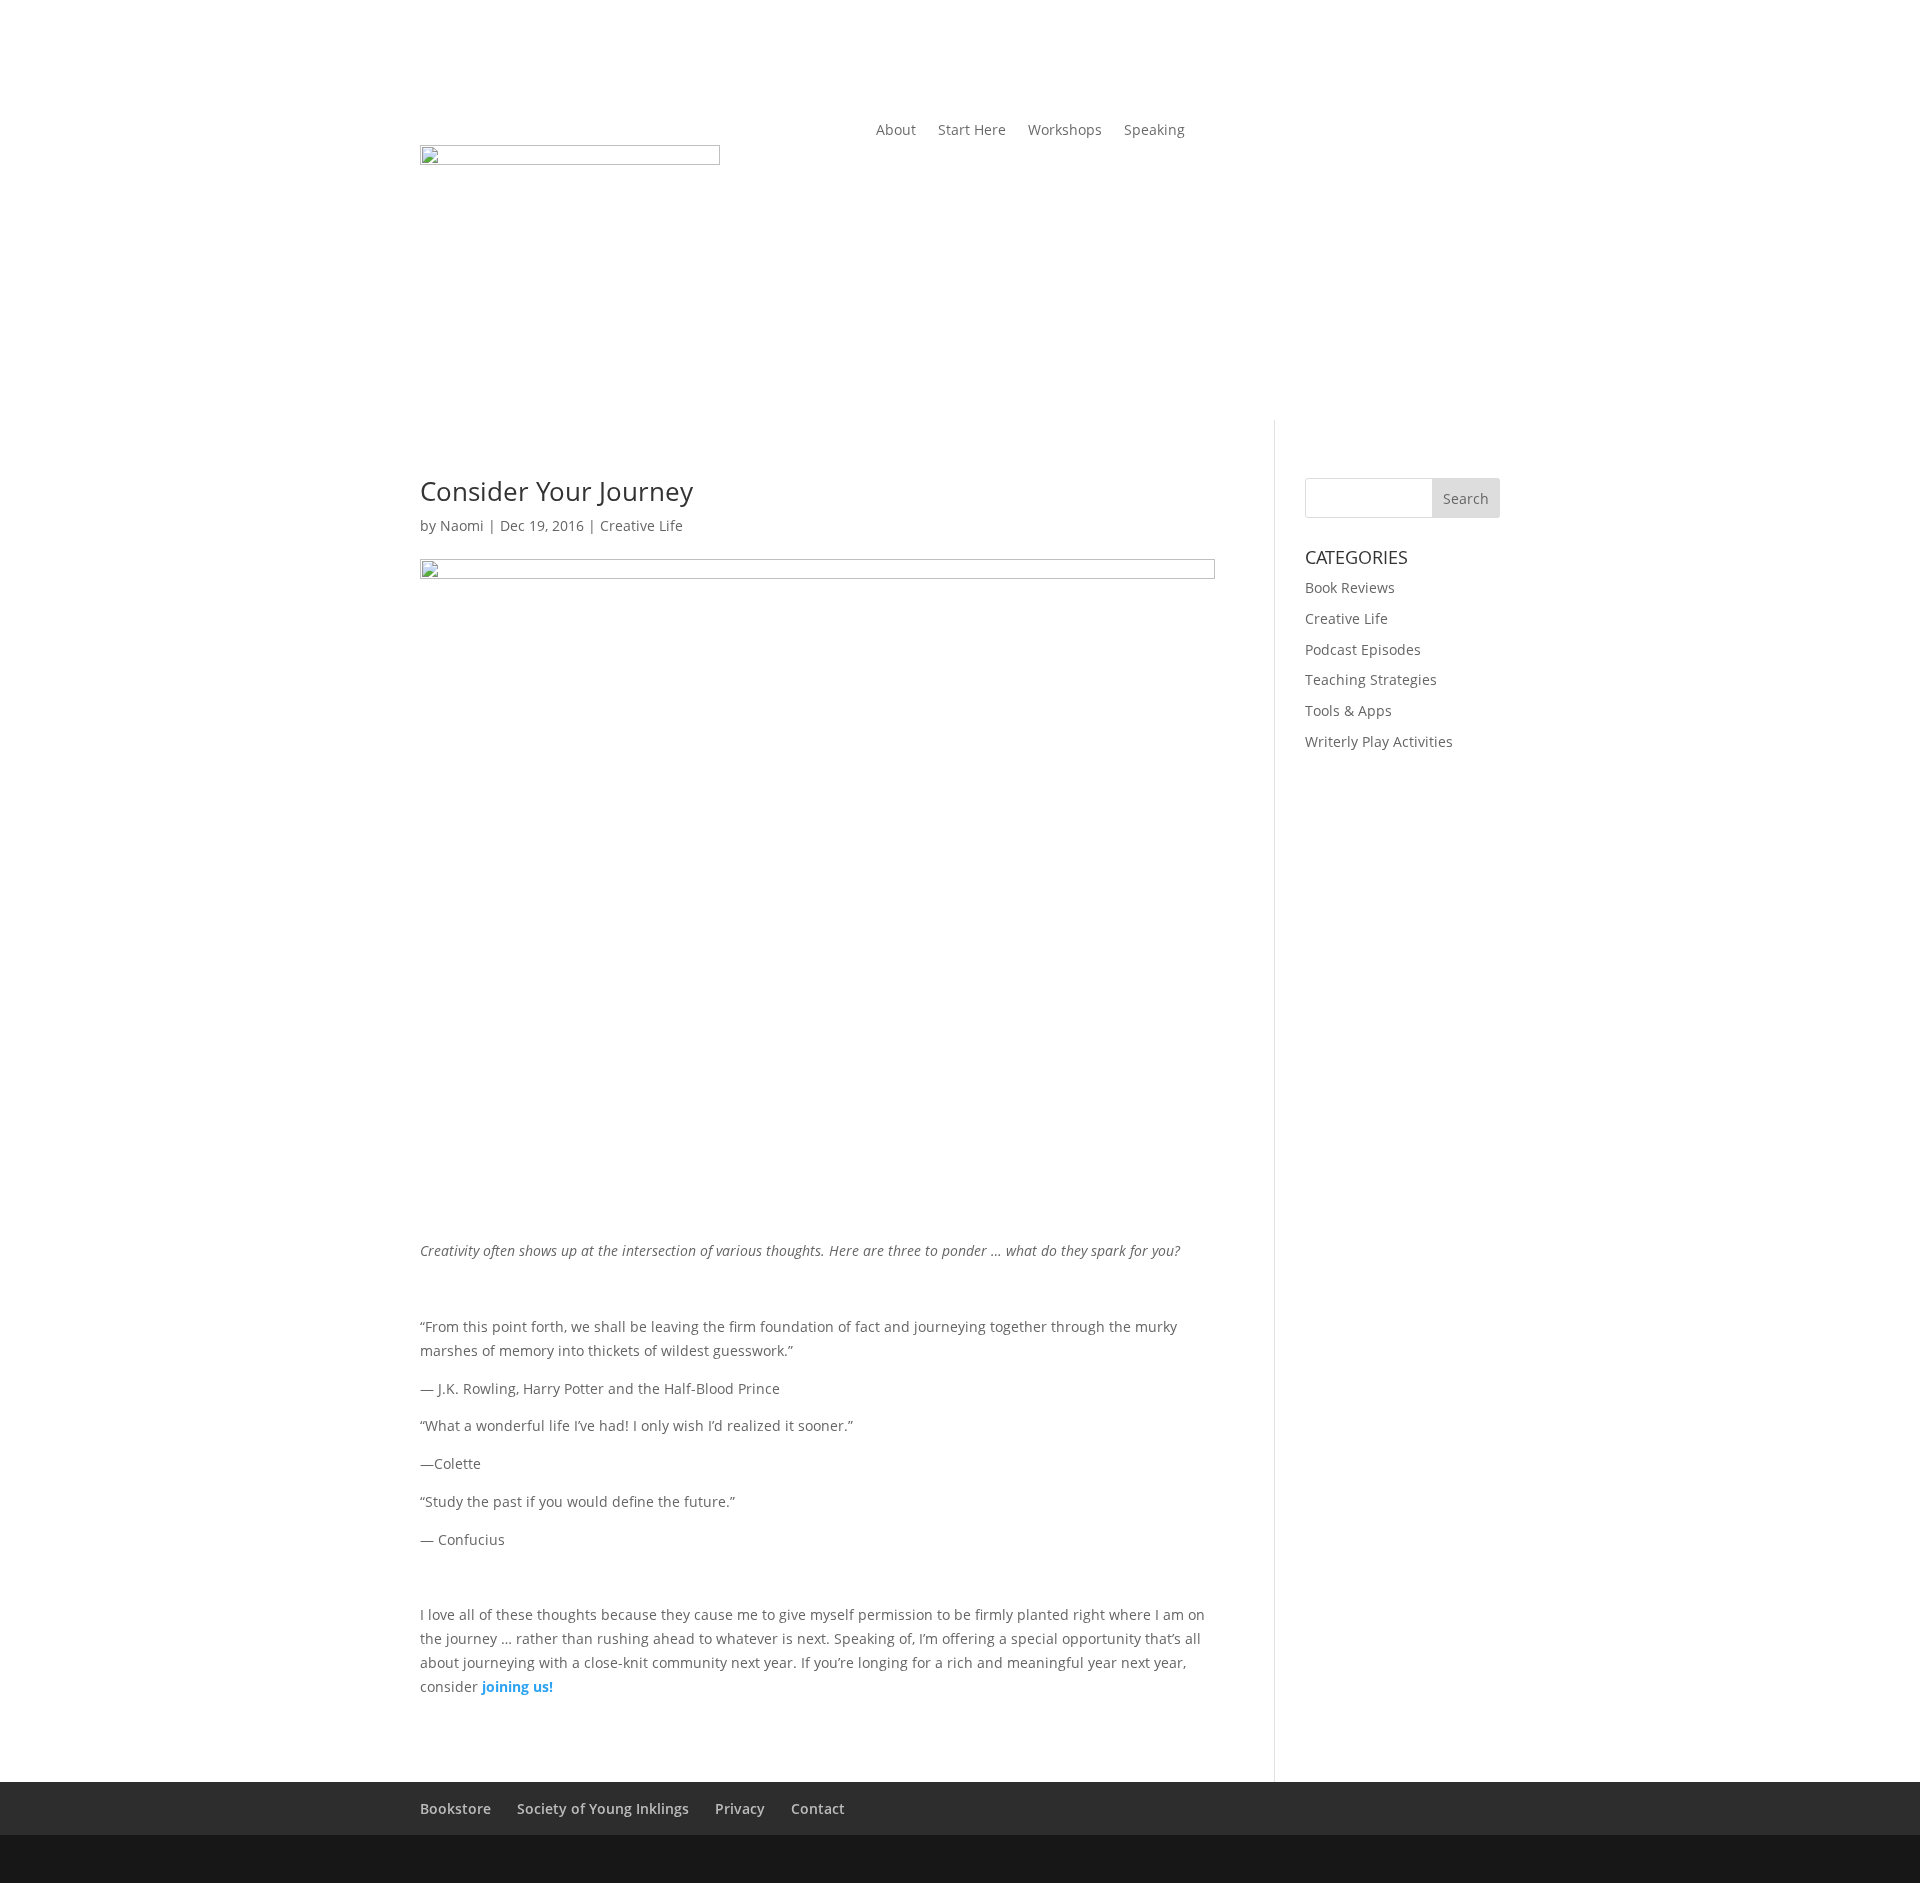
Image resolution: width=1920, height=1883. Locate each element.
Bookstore (455, 1808)
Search (1466, 498)
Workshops (1065, 131)
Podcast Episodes (1363, 649)
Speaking (1154, 131)
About (896, 131)
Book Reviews (1350, 587)
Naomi (462, 525)
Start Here (972, 131)
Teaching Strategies (1371, 679)
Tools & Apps (1348, 710)
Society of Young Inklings (603, 1808)
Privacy (740, 1808)
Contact (818, 1808)
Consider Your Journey (556, 491)
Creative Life (641, 525)
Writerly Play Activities (1379, 741)
